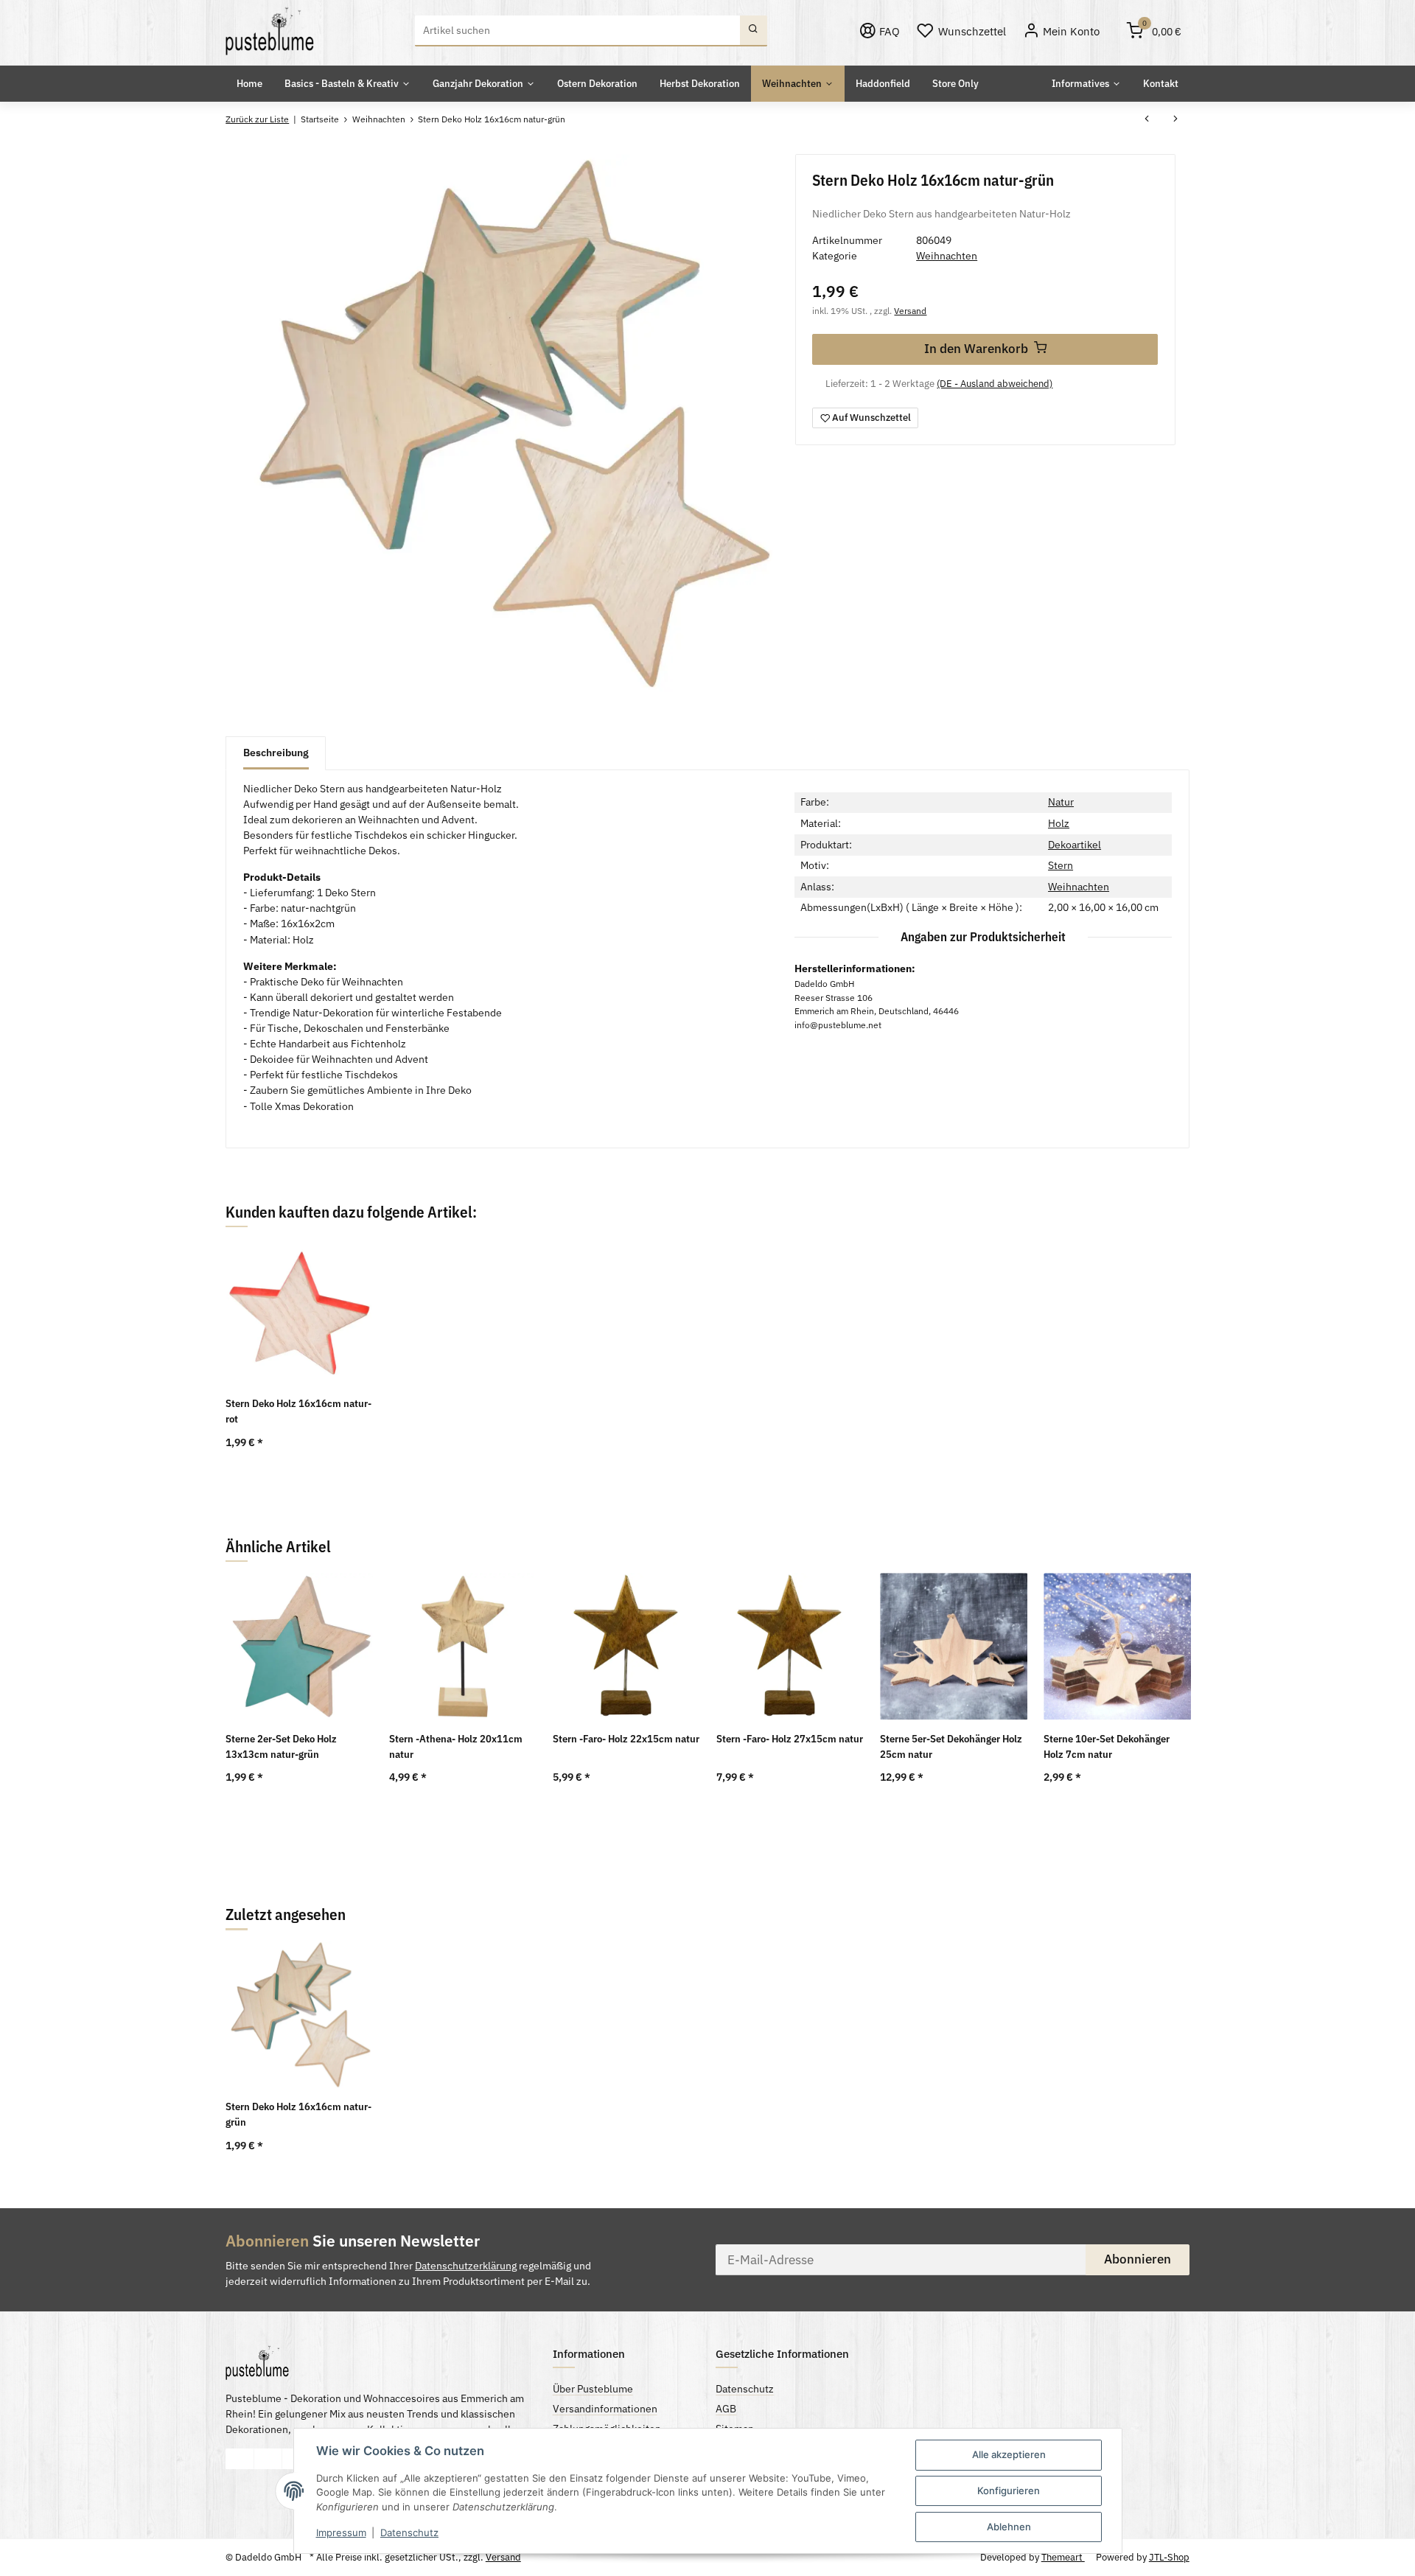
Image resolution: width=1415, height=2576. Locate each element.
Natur (1061, 802)
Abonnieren (1138, 2259)
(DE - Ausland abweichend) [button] (995, 384)
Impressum (341, 2533)
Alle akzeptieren (1009, 2454)
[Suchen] (754, 31)
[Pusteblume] (270, 31)
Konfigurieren (1009, 2491)
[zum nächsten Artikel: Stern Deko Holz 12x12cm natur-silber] (1175, 120)
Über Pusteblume (593, 2389)
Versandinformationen (605, 2409)
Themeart (1063, 2557)
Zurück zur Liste (257, 119)
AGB (726, 2409)
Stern (1061, 865)
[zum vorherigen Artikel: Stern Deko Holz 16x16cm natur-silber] (1147, 120)
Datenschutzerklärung (466, 2266)
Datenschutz (409, 2533)
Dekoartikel (1075, 845)
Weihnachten (947, 256)
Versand (910, 310)
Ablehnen (1009, 2527)
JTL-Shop (1169, 2557)
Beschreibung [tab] (276, 753)
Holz (1059, 823)
